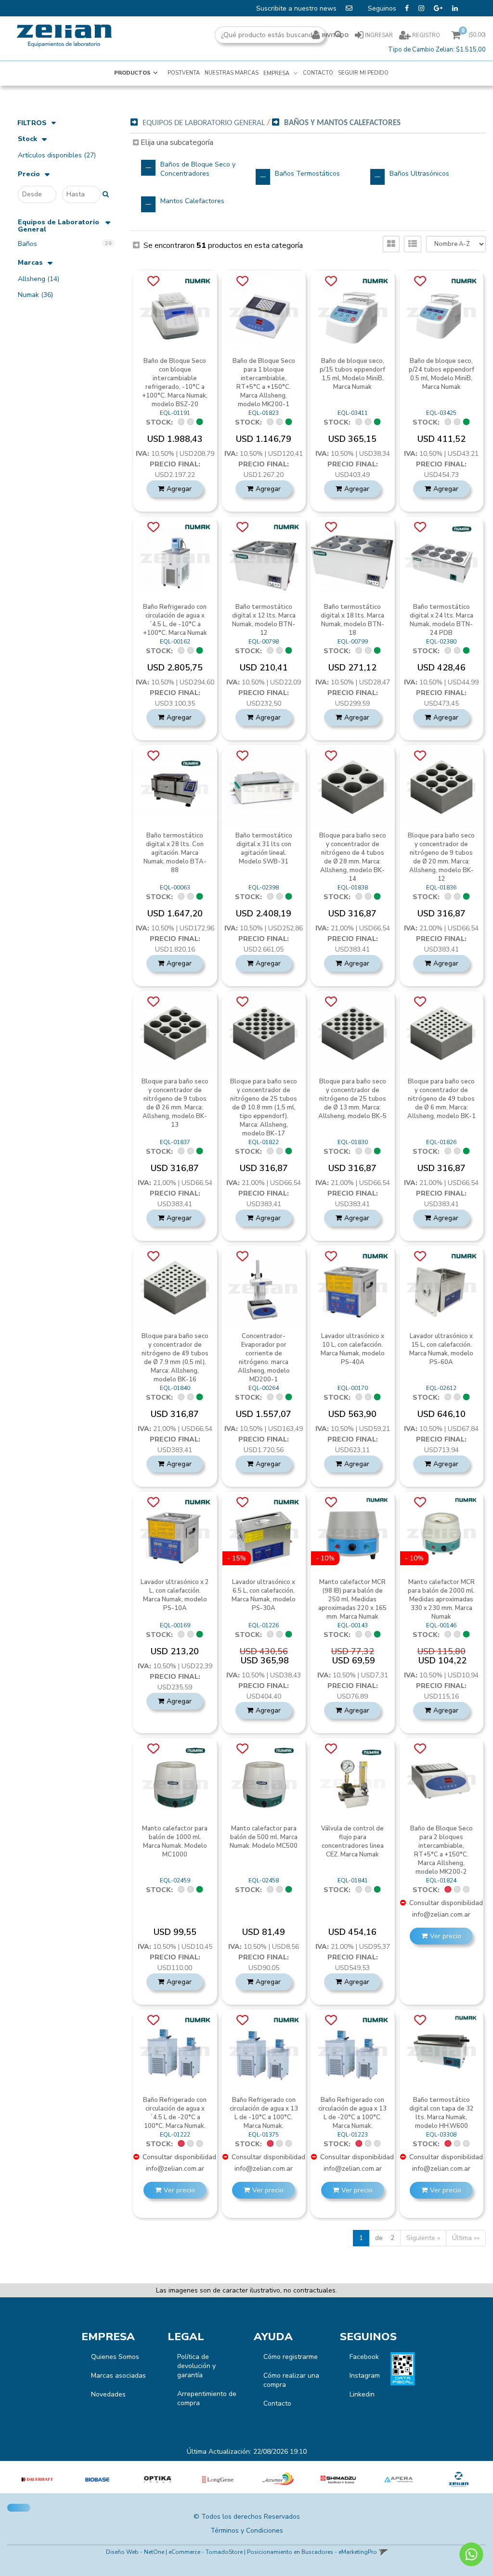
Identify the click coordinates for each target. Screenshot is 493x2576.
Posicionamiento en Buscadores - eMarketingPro (312, 2552)
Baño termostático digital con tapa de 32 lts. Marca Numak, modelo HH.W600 (441, 2113)
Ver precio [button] (446, 1936)
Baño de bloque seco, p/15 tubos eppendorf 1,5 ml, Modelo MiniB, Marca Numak (352, 374)
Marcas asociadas (118, 2376)
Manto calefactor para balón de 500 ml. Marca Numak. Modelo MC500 (264, 1837)
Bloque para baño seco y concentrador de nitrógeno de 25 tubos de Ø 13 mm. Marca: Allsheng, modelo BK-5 (352, 1099)
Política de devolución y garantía (196, 2366)
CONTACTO (318, 73)
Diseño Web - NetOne (135, 2552)
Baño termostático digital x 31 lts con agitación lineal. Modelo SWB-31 (264, 849)
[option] (37, 2479)
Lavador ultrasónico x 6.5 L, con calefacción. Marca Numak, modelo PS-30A (264, 1595)
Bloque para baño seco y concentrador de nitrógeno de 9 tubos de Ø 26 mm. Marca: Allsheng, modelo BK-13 (175, 1103)
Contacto (277, 2403)
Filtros (32, 123)
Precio (29, 174)
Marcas (30, 263)
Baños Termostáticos (307, 174)
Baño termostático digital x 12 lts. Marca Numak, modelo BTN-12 (264, 620)
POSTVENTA (184, 73)
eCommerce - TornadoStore (206, 2552)
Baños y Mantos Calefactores (342, 123)
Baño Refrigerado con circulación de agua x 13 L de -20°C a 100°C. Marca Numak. (352, 2113)
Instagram (365, 2376)
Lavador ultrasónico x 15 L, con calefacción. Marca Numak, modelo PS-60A (441, 1349)
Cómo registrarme (291, 2357)
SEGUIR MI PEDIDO (363, 73)
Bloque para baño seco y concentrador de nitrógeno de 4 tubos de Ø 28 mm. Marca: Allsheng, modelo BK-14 (353, 857)
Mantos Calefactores (192, 201)
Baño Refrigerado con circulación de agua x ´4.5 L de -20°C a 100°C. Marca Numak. (175, 2113)
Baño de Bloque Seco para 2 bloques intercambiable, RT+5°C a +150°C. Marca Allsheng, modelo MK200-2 (441, 1850)
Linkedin (362, 2394)
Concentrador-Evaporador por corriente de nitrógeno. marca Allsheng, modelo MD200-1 (264, 1358)
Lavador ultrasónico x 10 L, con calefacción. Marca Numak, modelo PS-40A (353, 1349)
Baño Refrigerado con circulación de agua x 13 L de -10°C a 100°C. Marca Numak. (264, 2113)
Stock (27, 139)
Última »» (466, 2238)
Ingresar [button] (379, 35)
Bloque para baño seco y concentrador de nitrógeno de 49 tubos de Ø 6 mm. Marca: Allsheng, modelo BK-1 (441, 1099)
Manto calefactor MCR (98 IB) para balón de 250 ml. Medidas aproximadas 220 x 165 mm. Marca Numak (352, 1599)
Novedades (108, 2394)
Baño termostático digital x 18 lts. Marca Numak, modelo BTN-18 (352, 620)
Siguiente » (423, 2238)
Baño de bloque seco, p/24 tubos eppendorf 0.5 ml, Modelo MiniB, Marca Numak (441, 374)
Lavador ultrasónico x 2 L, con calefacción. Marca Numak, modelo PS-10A (175, 1595)
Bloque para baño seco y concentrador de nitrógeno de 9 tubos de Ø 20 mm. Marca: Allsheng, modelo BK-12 (441, 857)
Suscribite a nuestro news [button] (297, 8)
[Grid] (391, 244)
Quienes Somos (115, 2357)
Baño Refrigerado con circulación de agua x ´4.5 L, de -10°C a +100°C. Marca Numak (175, 620)
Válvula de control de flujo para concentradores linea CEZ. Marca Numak (352, 1842)
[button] (383, 2552)
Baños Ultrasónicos (419, 174)
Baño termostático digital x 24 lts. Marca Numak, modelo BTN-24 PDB (441, 620)
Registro (425, 35)
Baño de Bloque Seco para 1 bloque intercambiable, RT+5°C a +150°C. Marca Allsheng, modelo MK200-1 (264, 383)
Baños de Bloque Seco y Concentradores (198, 169)
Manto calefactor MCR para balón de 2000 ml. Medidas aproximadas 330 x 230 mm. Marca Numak (441, 1599)
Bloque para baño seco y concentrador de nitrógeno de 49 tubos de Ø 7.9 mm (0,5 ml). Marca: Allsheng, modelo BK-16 (175, 1358)
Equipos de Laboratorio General (58, 226)
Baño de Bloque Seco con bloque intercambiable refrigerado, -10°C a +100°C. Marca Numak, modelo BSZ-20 (175, 383)
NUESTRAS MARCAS (232, 73)
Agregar (179, 489)
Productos (132, 73)
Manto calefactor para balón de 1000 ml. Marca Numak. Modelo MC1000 (175, 1842)
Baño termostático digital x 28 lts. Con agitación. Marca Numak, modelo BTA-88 (175, 853)
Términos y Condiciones (247, 2531)
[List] (413, 244)
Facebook (364, 2357)
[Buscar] (338, 35)
